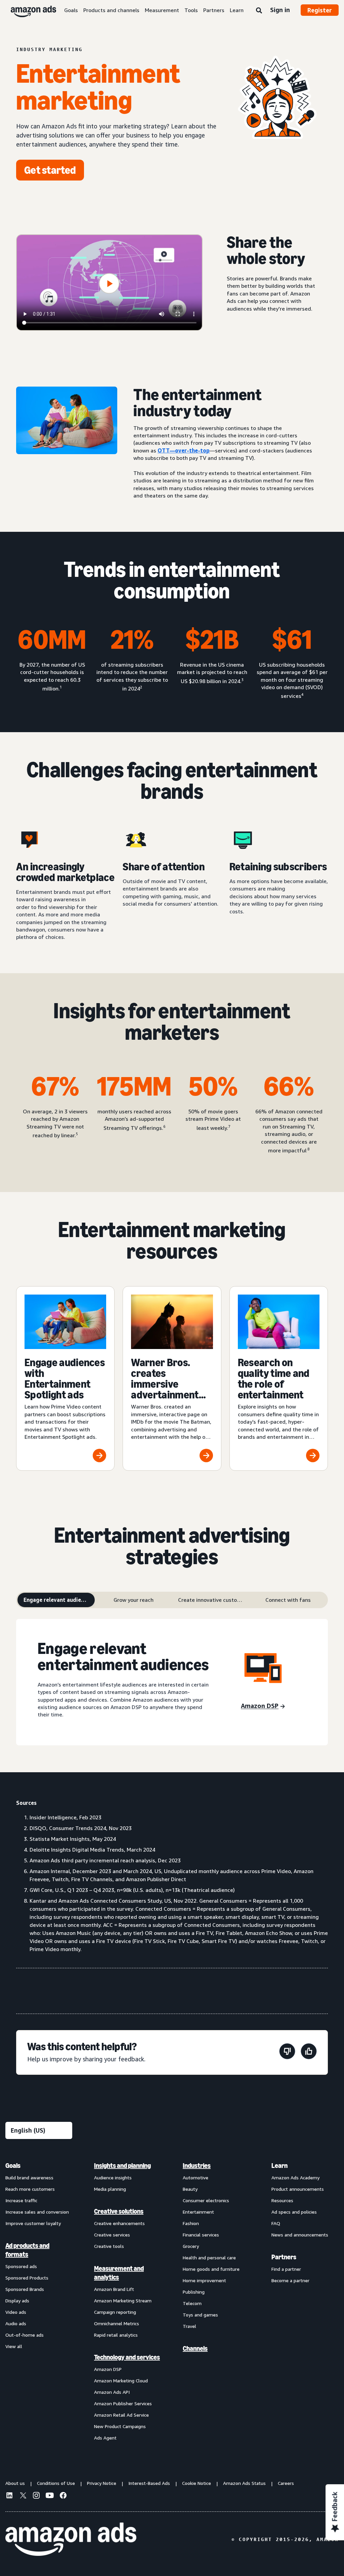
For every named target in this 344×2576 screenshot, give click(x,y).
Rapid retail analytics (116, 2335)
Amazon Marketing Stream (123, 2301)
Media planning (110, 2189)
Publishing (194, 2292)
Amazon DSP (108, 2369)
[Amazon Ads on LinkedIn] (9, 2496)
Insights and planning (122, 2166)
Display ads (17, 2301)
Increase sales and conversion (37, 2212)
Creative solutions (119, 2211)
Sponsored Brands (25, 2289)
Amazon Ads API (112, 2392)
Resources (282, 2200)
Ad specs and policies (294, 2212)
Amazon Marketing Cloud (121, 2381)
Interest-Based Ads (149, 2483)
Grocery (191, 2246)
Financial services (201, 2235)
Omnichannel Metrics (117, 2323)
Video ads (16, 2312)
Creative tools (109, 2246)
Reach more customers (30, 2189)
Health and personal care (209, 2257)
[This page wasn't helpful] (287, 2052)
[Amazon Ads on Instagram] (36, 2496)
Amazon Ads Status (244, 2483)
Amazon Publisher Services (123, 2403)
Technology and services (127, 2357)
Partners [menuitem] (284, 2257)
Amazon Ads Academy (295, 2177)
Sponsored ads (21, 2266)
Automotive (196, 2177)
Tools (191, 10)
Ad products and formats (27, 2250)
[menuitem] (39, 2301)
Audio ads (16, 2323)
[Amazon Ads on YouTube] (50, 2496)
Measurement (162, 10)
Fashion (191, 2223)
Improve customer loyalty (33, 2223)
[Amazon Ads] (28, 10)
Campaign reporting (115, 2312)
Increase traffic (21, 2200)
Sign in (280, 10)
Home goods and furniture (211, 2269)
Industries (197, 2166)
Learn (237, 10)
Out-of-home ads (25, 2335)
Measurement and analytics (119, 2273)
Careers (286, 2483)
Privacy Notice (102, 2483)
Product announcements (298, 2189)
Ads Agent (105, 2438)
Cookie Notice (197, 2483)
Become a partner (290, 2280)
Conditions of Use (56, 2483)
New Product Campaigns (120, 2426)
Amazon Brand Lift (114, 2289)
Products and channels (111, 10)
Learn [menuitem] (279, 2166)
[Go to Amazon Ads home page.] (71, 2539)
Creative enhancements (119, 2223)
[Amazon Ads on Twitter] (23, 2496)
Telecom (192, 2303)
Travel (189, 2326)
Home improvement (204, 2280)
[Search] (259, 11)
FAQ (276, 2223)
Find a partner (286, 2269)
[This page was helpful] (309, 2052)
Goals (71, 10)
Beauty (190, 2189)
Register (320, 10)
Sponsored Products (27, 2278)
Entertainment (198, 2212)
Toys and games (200, 2315)
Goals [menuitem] (13, 2166)
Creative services (112, 2235)
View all (14, 2346)
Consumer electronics (206, 2200)
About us (15, 2483)
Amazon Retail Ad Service (121, 2415)
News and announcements (300, 2235)
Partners (214, 10)
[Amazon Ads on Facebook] (63, 2496)
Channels (195, 2348)
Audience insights (113, 2177)
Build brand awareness (29, 2177)
